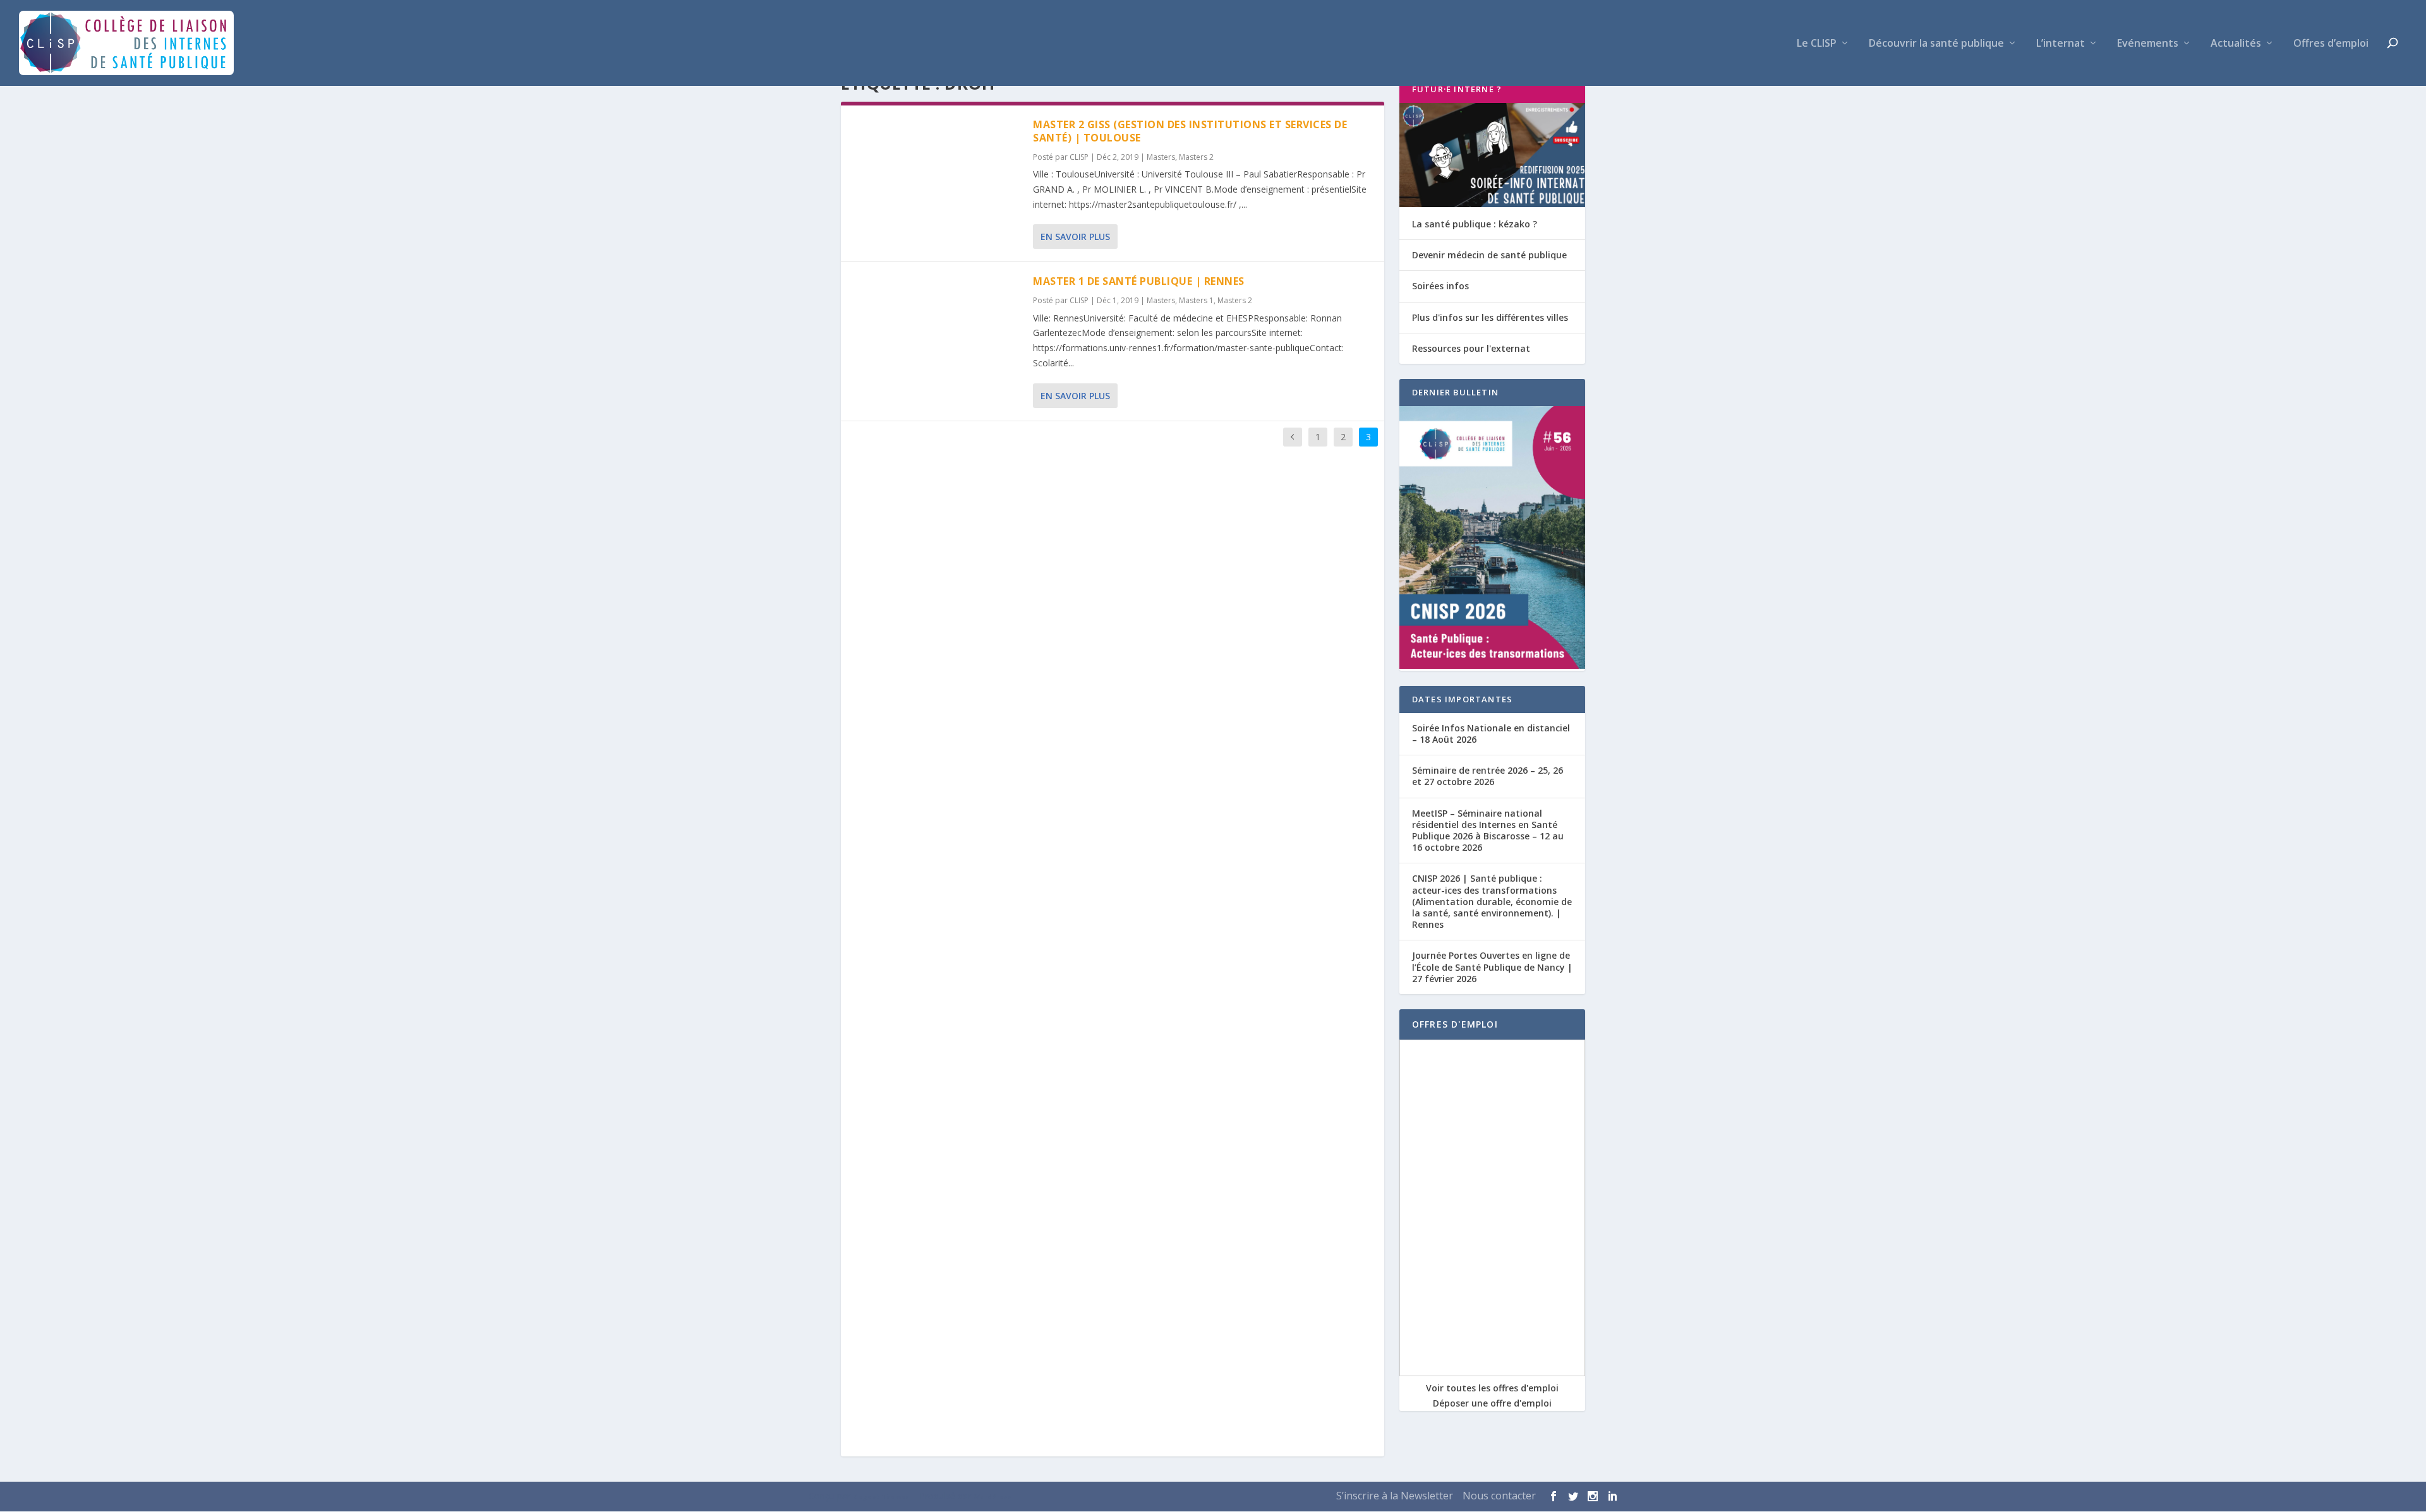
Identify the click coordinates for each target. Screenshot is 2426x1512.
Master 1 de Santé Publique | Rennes (1139, 281)
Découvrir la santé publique (1936, 44)
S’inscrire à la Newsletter (1395, 1496)
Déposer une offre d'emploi (1492, 1403)
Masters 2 (1196, 157)
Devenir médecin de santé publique (1489, 255)
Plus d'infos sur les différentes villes (1490, 317)
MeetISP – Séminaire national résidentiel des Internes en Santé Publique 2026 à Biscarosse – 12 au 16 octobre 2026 (1488, 831)
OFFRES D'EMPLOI (1455, 1024)
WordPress (993, 1497)
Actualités (2236, 44)
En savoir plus (1075, 237)
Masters (1161, 157)
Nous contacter (1499, 1496)
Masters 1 (1196, 300)
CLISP (1079, 157)
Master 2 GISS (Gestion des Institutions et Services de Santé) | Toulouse (1190, 131)
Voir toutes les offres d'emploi (1492, 1388)
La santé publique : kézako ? (1475, 224)
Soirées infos (1440, 286)
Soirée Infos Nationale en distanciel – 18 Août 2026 (1491, 734)
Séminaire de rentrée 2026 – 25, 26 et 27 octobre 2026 (1488, 776)
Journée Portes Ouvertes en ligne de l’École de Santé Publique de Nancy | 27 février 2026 (1492, 967)
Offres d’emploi (2331, 44)
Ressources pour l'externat (1471, 348)
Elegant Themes (881, 1497)
